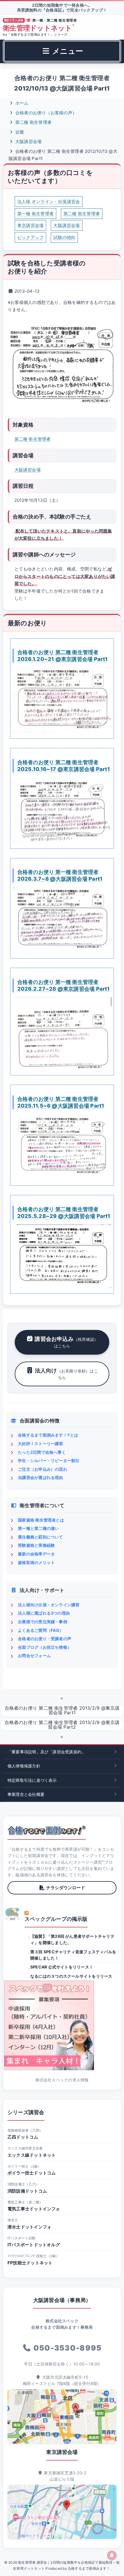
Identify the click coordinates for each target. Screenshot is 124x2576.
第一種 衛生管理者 (35, 214)
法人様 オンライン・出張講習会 (49, 202)
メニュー (67, 51)
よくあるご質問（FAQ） (41, 1630)
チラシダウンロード (66, 1888)
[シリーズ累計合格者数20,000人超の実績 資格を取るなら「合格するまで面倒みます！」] (47, 1830)
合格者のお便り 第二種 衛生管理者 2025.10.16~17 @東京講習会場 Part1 (64, 766)
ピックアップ (30, 237)
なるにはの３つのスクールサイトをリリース (71, 1976)
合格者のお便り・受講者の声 (45, 1639)
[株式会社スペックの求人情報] (62, 2025)
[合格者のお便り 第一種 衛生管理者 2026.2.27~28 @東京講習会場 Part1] (62, 1033)
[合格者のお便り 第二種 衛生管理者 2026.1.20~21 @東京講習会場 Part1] (62, 700)
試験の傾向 (64, 237)
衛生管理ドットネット (38, 28)
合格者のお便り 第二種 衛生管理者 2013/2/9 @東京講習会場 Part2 (62, 1725)
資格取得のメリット (36, 1562)
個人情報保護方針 (24, 1766)
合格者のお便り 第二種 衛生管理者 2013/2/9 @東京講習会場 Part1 (62, 1710)
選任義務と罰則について (40, 1537)
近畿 (19, 132)
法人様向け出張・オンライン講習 (49, 1605)
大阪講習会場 (28, 141)
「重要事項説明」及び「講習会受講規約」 (46, 1752)
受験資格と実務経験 (36, 1545)
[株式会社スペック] (13, 1914)
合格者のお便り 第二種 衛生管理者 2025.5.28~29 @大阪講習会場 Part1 (64, 1212)
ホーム (21, 103)
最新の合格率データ (36, 1554)
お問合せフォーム (34, 1656)
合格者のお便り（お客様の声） (45, 113)
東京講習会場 (30, 225)
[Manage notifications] (112, 2555)
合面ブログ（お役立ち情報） (45, 1647)
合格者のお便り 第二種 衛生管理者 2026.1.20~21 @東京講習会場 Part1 (63, 655)
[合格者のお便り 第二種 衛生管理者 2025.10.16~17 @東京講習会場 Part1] (62, 810)
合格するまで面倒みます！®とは (48, 1435)
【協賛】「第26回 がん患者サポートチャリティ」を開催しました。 (72, 1939)
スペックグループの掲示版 (56, 1919)
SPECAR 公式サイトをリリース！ (62, 1967)
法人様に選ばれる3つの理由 (44, 1613)
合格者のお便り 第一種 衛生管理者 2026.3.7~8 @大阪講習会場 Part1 (60, 875)
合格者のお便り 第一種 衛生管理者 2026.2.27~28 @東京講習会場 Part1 (64, 985)
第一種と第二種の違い (38, 1528)
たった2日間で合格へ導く (42, 1452)
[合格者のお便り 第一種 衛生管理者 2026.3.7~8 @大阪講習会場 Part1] (62, 920)
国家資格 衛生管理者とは (41, 1520)
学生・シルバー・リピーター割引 (49, 1460)
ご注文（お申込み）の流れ (43, 1469)
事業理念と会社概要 (26, 1794)
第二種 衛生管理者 (33, 122)
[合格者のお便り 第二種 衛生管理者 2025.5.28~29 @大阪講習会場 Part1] (62, 1256)
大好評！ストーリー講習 (40, 1444)
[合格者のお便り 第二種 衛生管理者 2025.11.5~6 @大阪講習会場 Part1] (62, 1147)
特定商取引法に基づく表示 (32, 1780)
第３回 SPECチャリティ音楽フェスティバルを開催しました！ (73, 1955)
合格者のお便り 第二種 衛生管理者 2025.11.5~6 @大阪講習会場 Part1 (61, 1102)
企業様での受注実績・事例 (43, 1622)
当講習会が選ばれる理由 (40, 1477)
